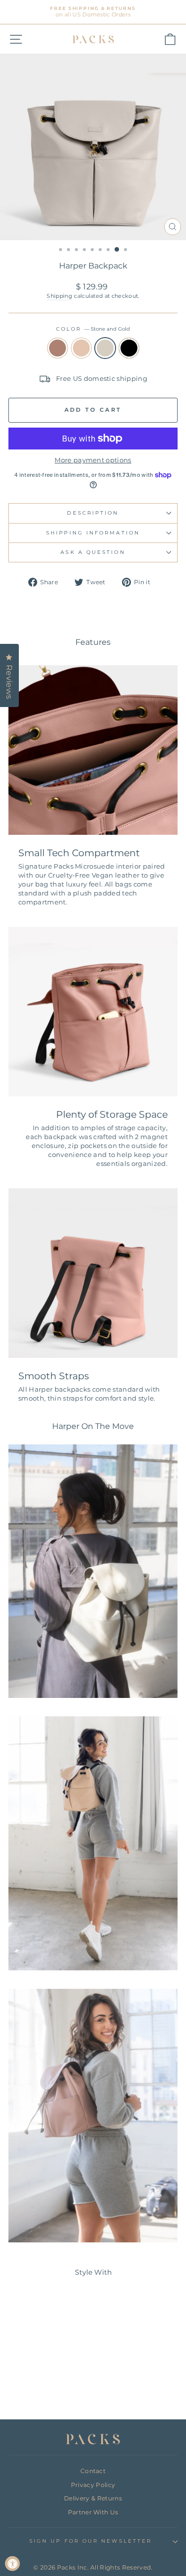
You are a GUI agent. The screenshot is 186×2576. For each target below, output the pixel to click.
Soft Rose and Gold (58, 348)
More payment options (93, 460)
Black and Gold (129, 348)
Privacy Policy (93, 2485)
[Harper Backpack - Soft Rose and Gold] (24, 2386)
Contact (93, 2471)
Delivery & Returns (93, 2498)
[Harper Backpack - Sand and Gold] (35, 2386)
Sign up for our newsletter (91, 2541)
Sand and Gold (81, 348)
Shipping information (93, 533)
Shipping (60, 296)
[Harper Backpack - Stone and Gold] (46, 2386)
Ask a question (93, 552)
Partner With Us (93, 2512)
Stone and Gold (105, 348)
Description (93, 513)
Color (93, 329)
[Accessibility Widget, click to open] (12, 2564)
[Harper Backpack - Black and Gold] (58, 2386)
